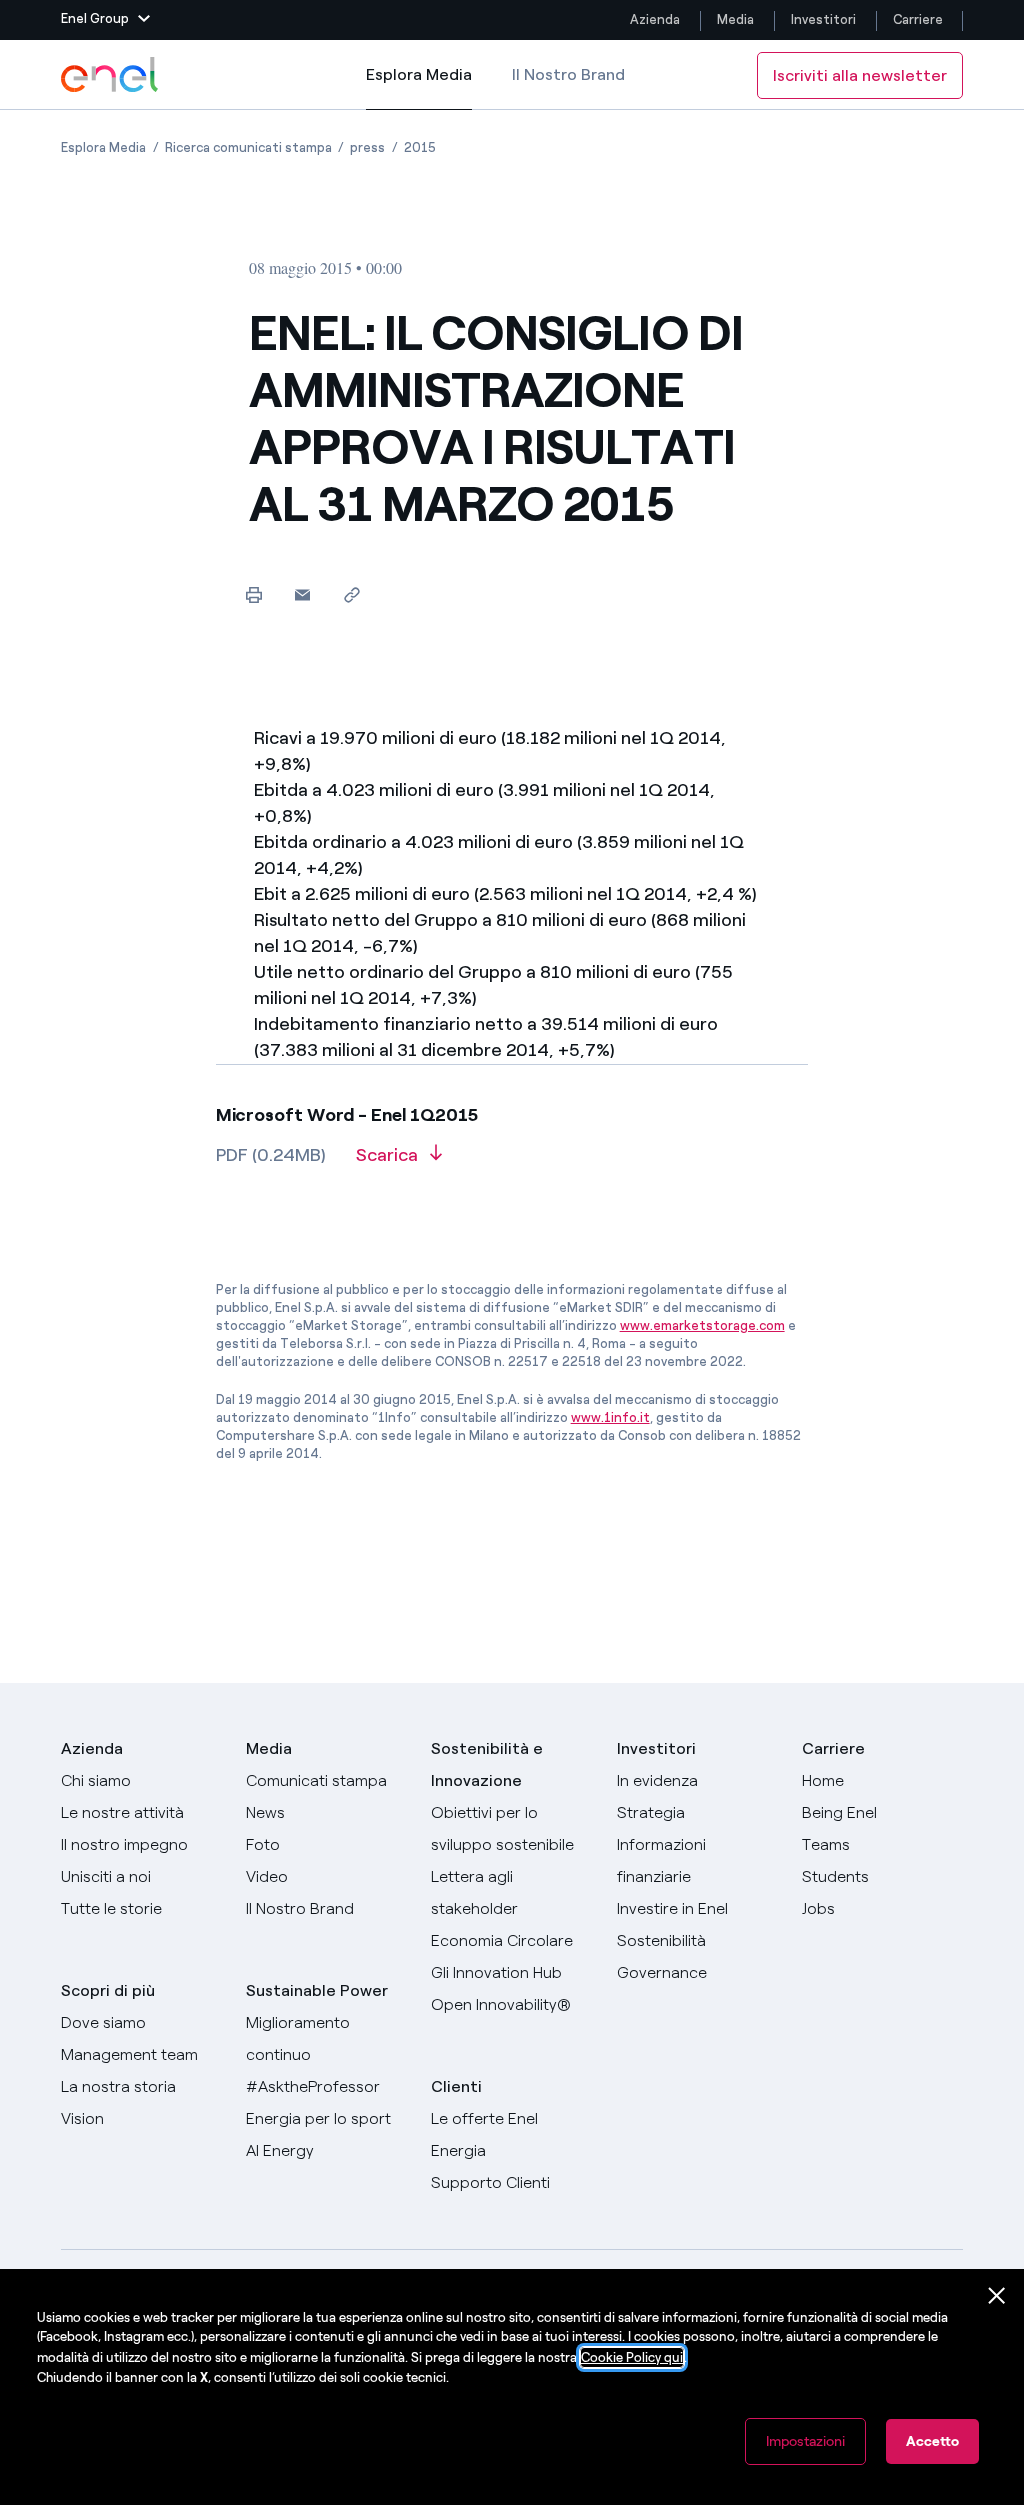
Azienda (655, 19)
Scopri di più (108, 1990)
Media (735, 19)
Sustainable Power (317, 1990)
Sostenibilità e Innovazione (487, 1764)
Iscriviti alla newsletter (860, 75)
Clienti (456, 2086)
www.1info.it (610, 1417)
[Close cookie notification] (997, 2296)
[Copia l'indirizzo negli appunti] (351, 594)
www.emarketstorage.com (702, 1325)
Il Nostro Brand (568, 74)
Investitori (823, 19)
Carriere (919, 19)
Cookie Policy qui (632, 2357)
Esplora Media (419, 87)
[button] (105, 20)
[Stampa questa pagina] (253, 594)
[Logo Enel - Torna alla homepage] (111, 75)
